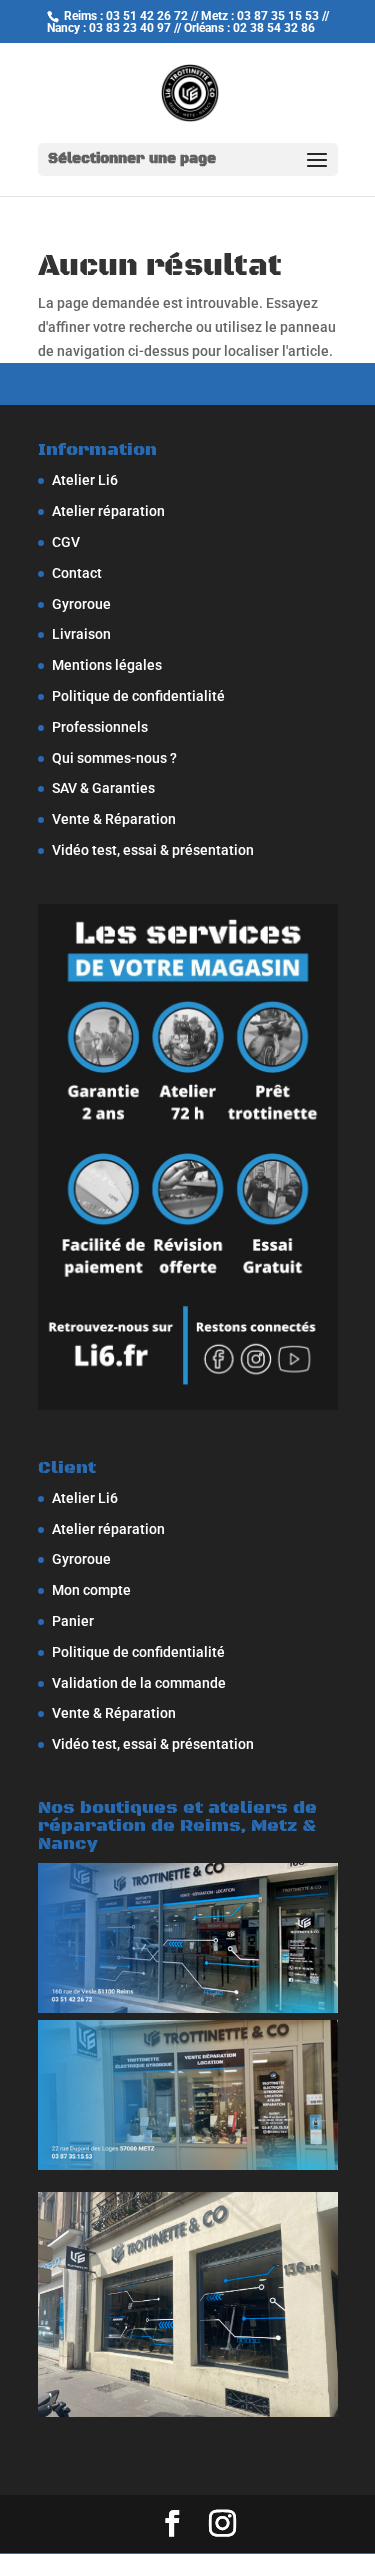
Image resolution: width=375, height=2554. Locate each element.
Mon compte (91, 1590)
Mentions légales (107, 665)
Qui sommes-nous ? (114, 758)
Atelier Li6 (85, 480)
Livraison (81, 634)
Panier (73, 1621)
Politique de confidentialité (138, 696)
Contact (77, 573)
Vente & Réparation (114, 819)
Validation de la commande (139, 1683)
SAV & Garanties (103, 788)
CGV (66, 542)
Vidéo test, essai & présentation (153, 850)
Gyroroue (81, 604)
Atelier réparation (108, 511)
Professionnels (100, 727)
